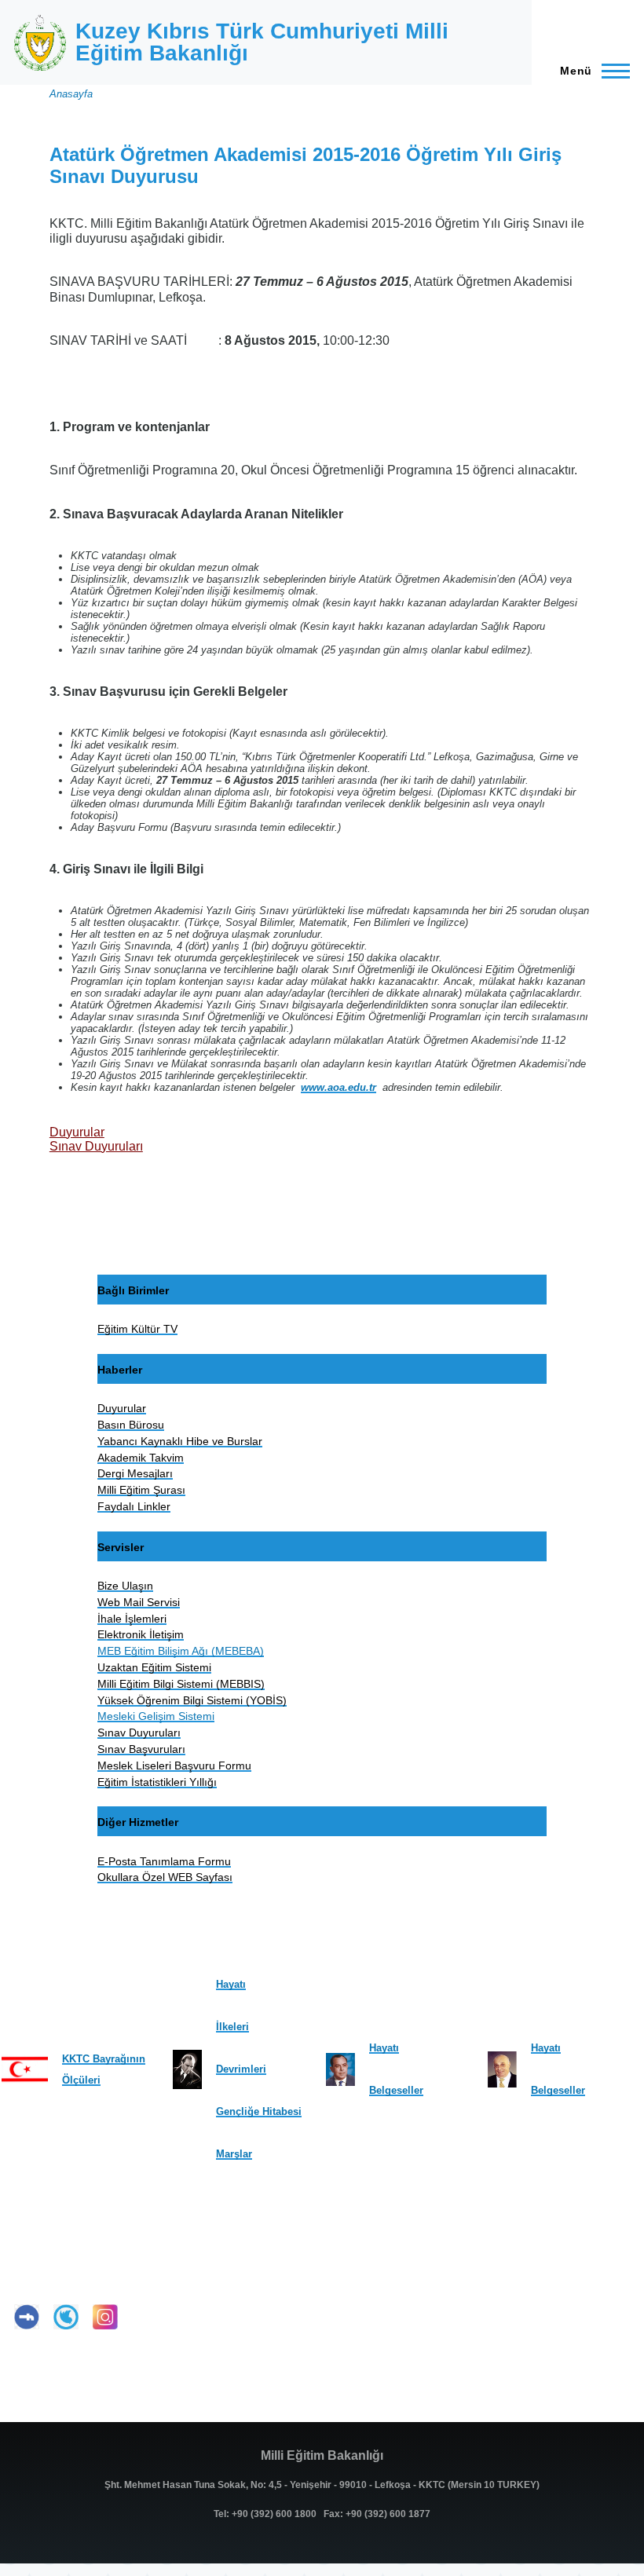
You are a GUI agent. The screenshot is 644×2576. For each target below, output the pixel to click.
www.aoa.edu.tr (338, 1087)
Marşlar (234, 2154)
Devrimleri (241, 2069)
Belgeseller (396, 2090)
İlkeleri (232, 2027)
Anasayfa (71, 94)
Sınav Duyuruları (96, 1146)
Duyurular (77, 1132)
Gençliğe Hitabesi (259, 2111)
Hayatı (231, 1984)
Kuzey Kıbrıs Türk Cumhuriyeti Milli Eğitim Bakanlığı (262, 42)
